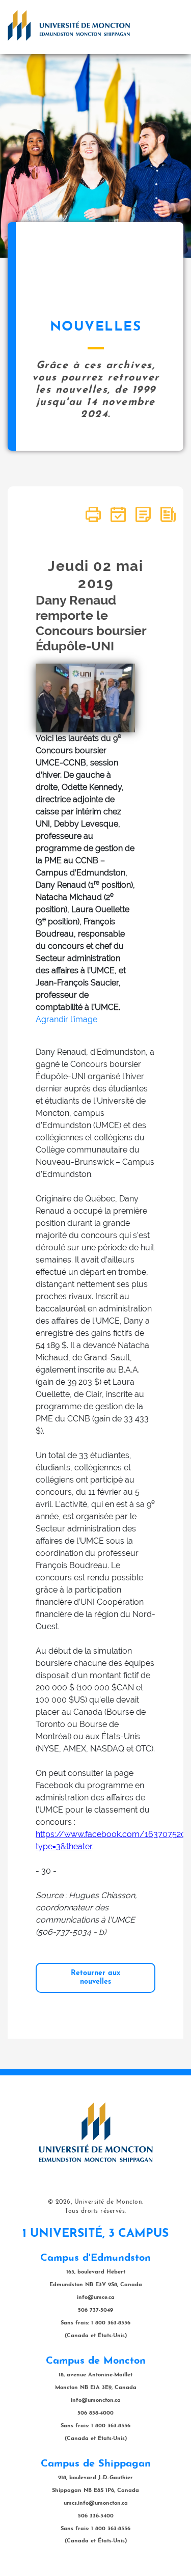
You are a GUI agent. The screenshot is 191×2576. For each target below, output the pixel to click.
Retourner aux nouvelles (95, 1977)
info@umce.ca (96, 2298)
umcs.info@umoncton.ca (96, 2503)
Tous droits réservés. (95, 2211)
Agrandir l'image (66, 1019)
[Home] (69, 25)
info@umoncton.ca (96, 2401)
